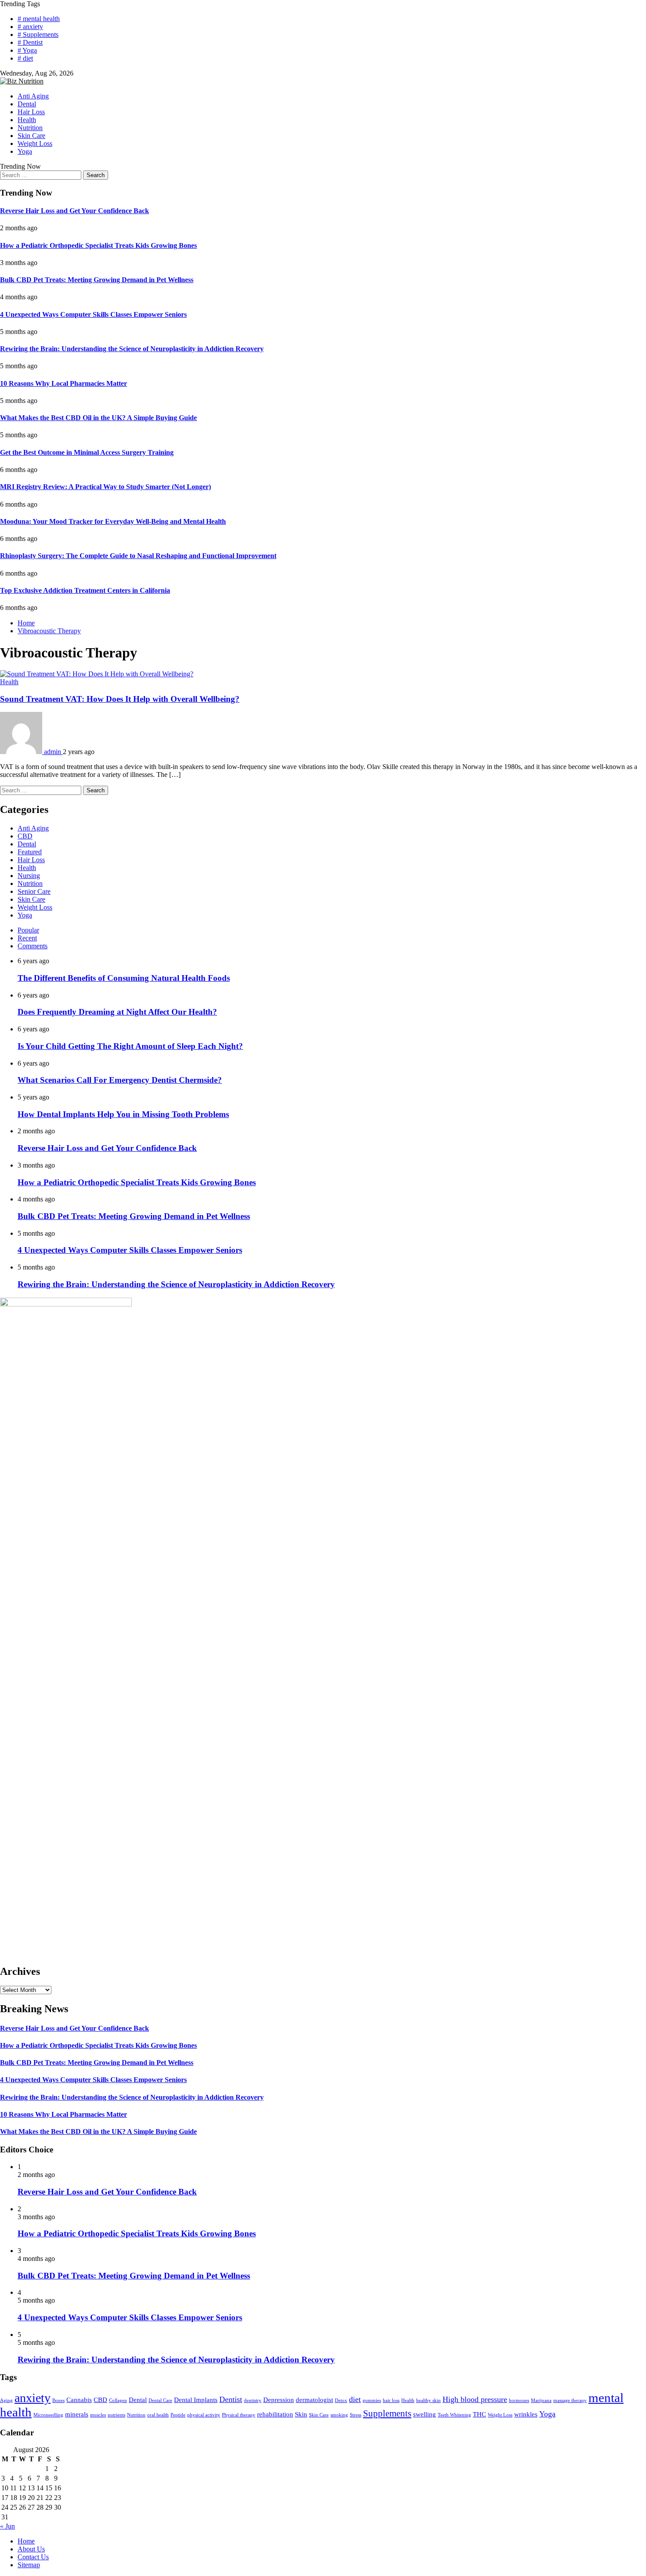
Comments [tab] (33, 946)
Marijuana (541, 2400)
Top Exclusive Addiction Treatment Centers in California (85, 590)
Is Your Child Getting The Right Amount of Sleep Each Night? (130, 1046)
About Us (31, 2549)
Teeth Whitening (454, 2415)
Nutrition (30, 128)
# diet (25, 58)
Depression (279, 2400)
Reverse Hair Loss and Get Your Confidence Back (74, 211)
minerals (77, 2414)
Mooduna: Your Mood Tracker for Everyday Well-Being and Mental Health (113, 521)
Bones (58, 2400)
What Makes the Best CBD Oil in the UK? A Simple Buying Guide (98, 418)
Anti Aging (33, 96)
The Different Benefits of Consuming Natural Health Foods (124, 978)
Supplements (387, 2413)
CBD (25, 836)
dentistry (253, 2400)
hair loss (391, 2400)
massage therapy (570, 2400)
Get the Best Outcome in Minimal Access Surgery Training (87, 452)
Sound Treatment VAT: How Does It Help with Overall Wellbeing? (120, 699)
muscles (98, 2415)
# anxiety (30, 27)
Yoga (25, 151)
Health (27, 120)
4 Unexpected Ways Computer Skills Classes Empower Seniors (93, 314)
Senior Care (34, 891)
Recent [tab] (27, 938)
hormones (519, 2400)
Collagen (118, 2400)
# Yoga (27, 50)
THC (479, 2414)
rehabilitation (275, 2414)
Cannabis (79, 2400)
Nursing (29, 876)
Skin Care (31, 136)
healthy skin (428, 2400)
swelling (425, 2414)
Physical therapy (239, 2415)
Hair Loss (31, 112)
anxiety (33, 2398)
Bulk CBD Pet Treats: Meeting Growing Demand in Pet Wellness (97, 280)
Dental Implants (196, 2400)
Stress (356, 2415)
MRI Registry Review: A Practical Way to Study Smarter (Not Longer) (105, 487)
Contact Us (33, 2557)
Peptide (178, 2415)
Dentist (231, 2399)
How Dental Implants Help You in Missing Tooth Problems (123, 1114)
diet (355, 2399)
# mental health (39, 19)
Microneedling (48, 2415)
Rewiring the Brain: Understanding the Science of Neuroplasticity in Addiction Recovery (132, 349)
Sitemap (29, 2565)
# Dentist (30, 42)
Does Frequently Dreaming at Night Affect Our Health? (117, 1012)
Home (26, 2541)
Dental (27, 104)
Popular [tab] (28, 930)
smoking (339, 2415)
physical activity (204, 2415)
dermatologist (314, 2400)
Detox (341, 2400)
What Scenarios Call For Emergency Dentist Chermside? (120, 1080)
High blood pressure (475, 2399)
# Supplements (38, 34)
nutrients (116, 2415)
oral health (158, 2415)
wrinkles (526, 2414)
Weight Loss (35, 143)
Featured (30, 852)
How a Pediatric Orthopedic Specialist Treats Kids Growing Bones (98, 245)
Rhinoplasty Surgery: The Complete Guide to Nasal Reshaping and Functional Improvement (138, 556)
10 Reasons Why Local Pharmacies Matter (64, 383)
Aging (6, 2400)
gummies (372, 2400)
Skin (301, 2414)
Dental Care (160, 2400)
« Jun (7, 2526)
